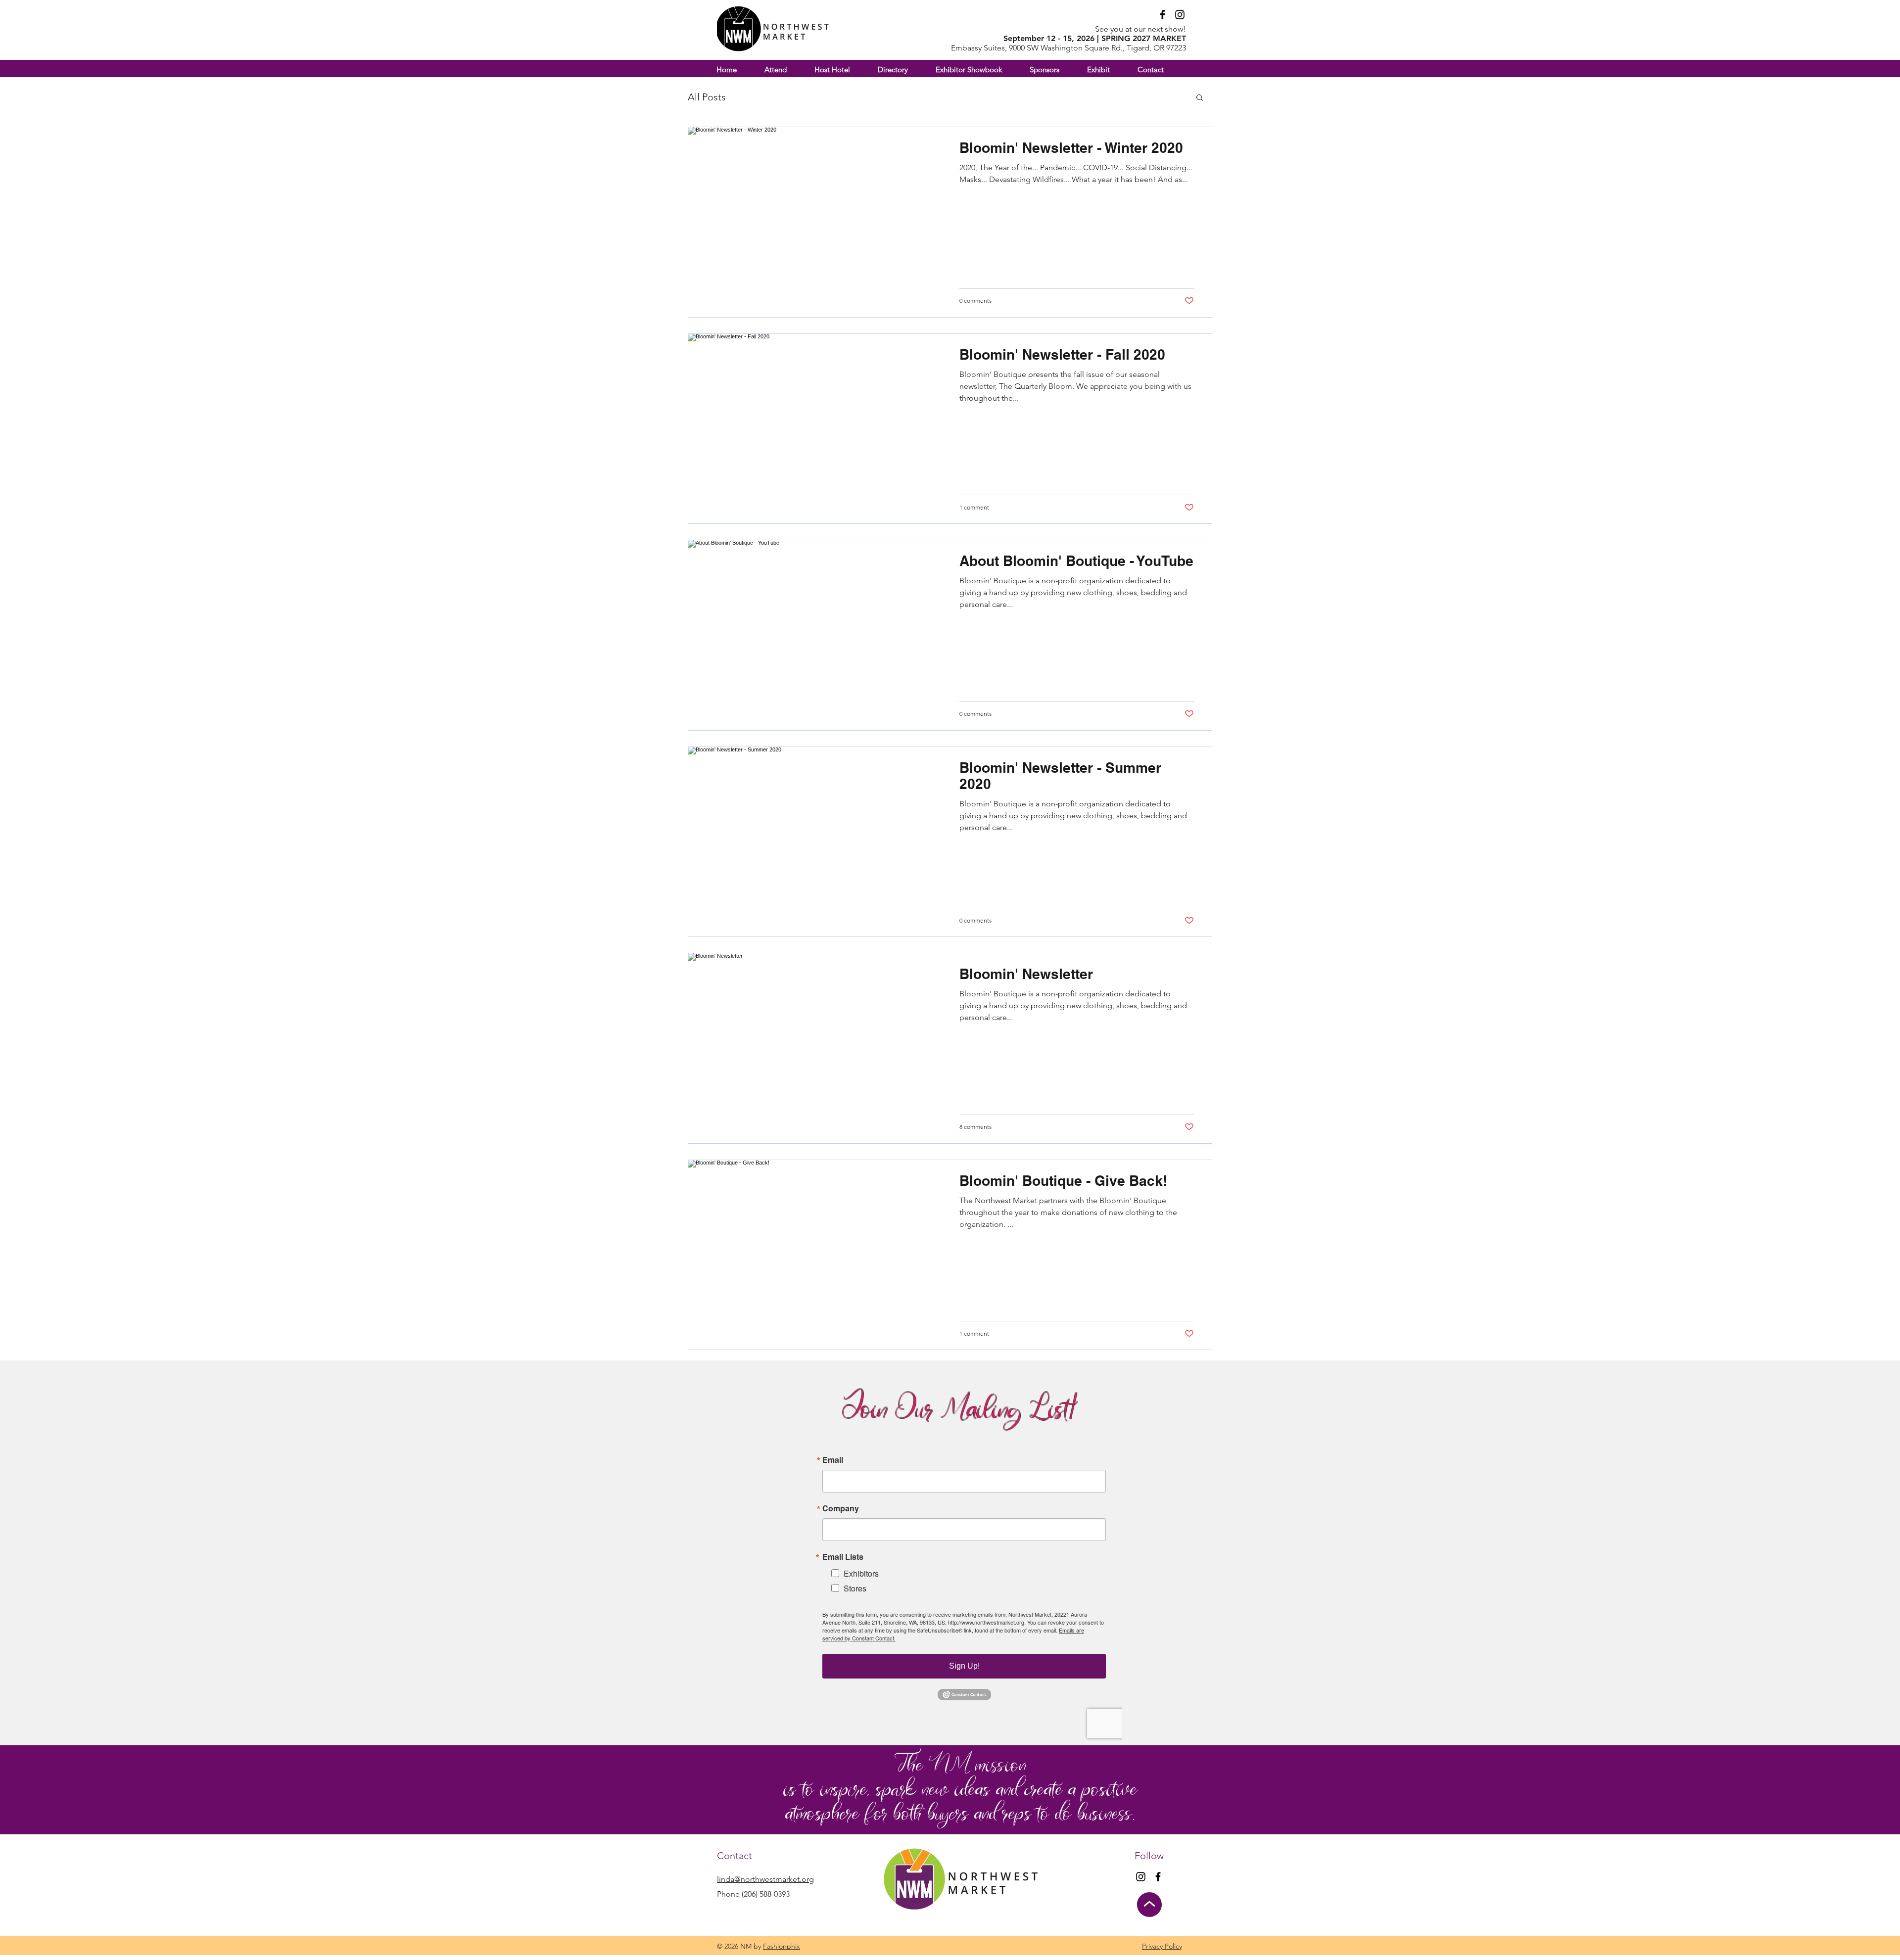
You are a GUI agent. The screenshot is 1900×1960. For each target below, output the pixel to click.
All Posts (707, 97)
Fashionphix (782, 1946)
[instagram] (1180, 15)
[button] (1107, 70)
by (757, 1946)
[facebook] (1163, 15)
